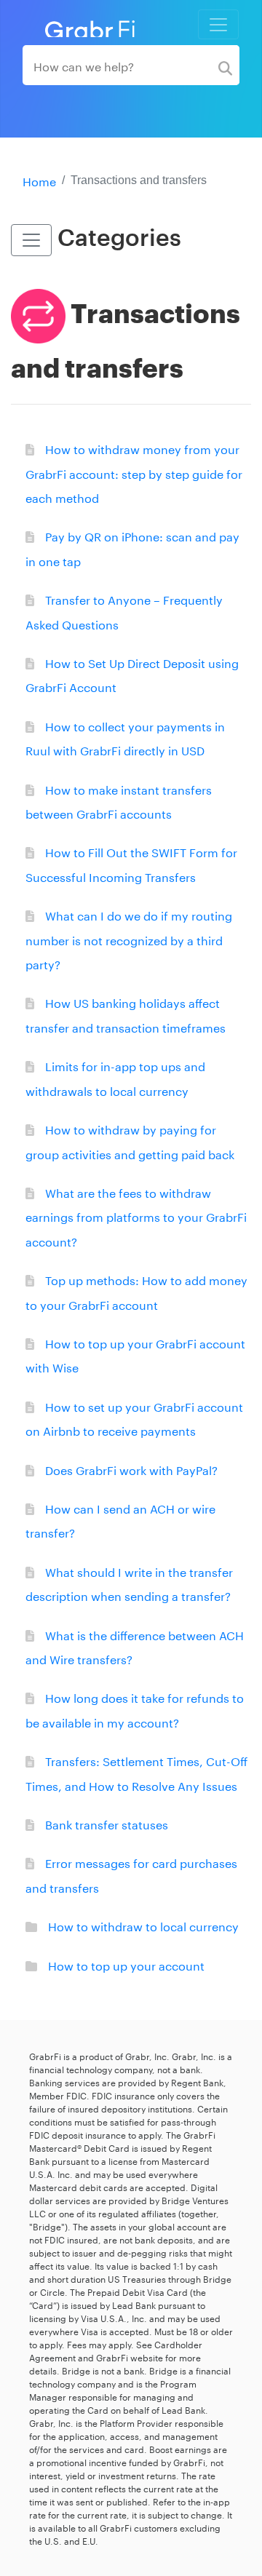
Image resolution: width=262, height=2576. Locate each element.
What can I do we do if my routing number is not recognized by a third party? (129, 939)
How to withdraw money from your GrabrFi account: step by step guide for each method (134, 472)
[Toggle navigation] (218, 24)
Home (39, 180)
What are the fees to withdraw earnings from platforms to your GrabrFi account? (136, 1216)
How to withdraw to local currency (143, 1925)
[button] (31, 240)
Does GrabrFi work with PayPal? (131, 1469)
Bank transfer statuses (107, 1823)
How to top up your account (126, 1964)
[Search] (225, 65)
